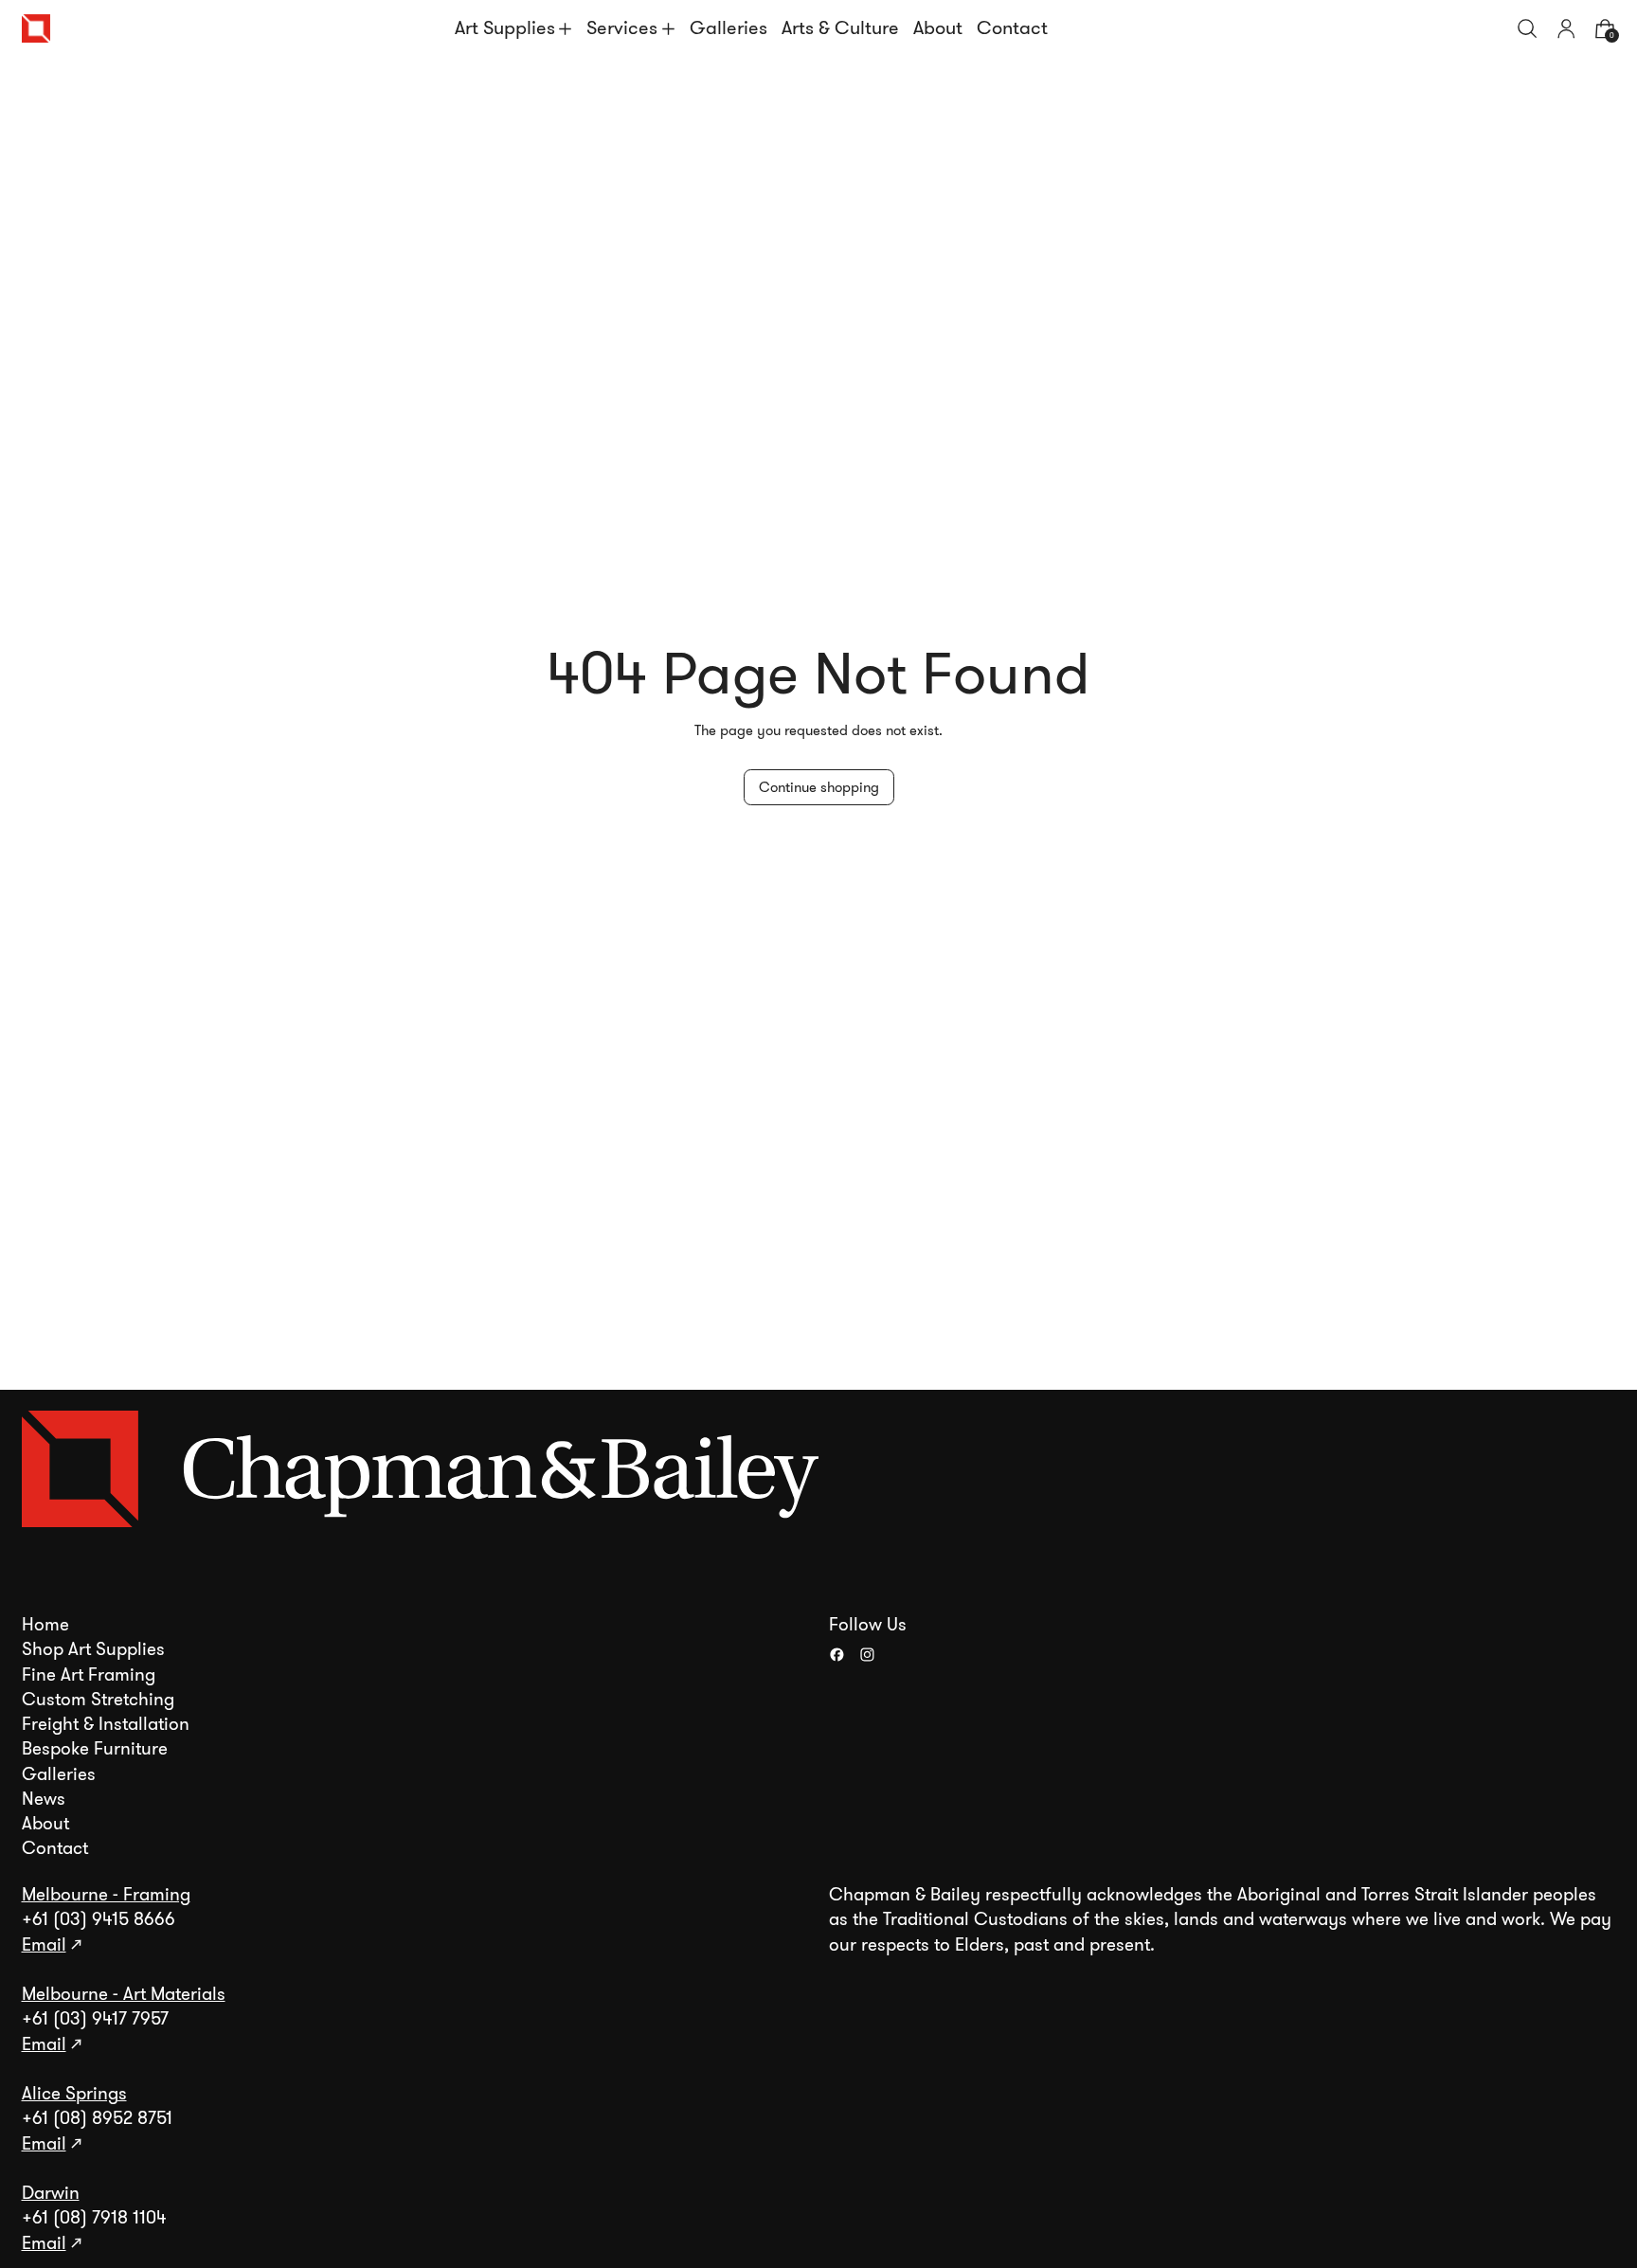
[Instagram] (867, 1655)
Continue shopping (819, 787)
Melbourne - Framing (106, 1895)
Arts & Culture (840, 28)
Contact (1012, 28)
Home (45, 1625)
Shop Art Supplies (93, 1649)
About (938, 28)
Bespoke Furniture (95, 1749)
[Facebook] (837, 1655)
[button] (1528, 29)
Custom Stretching (98, 1700)
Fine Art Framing (89, 1675)
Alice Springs (74, 2094)
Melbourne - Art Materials (124, 1994)
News (44, 1799)
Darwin (51, 2193)
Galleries (729, 28)
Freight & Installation (106, 1724)
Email (44, 1945)
